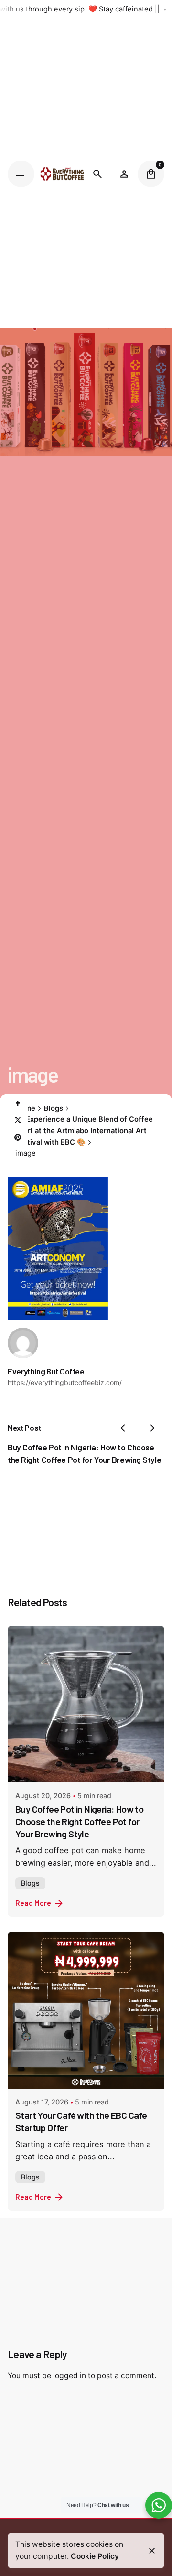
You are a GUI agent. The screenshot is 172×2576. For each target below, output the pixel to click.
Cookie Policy (95, 2556)
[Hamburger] (21, 174)
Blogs (30, 1883)
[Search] (97, 174)
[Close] (152, 2551)
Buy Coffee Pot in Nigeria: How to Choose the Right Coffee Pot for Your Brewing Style (79, 1821)
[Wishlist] (124, 174)
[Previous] (124, 1428)
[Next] (151, 1428)
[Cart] (151, 174)
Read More (33, 1903)
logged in (70, 2376)
